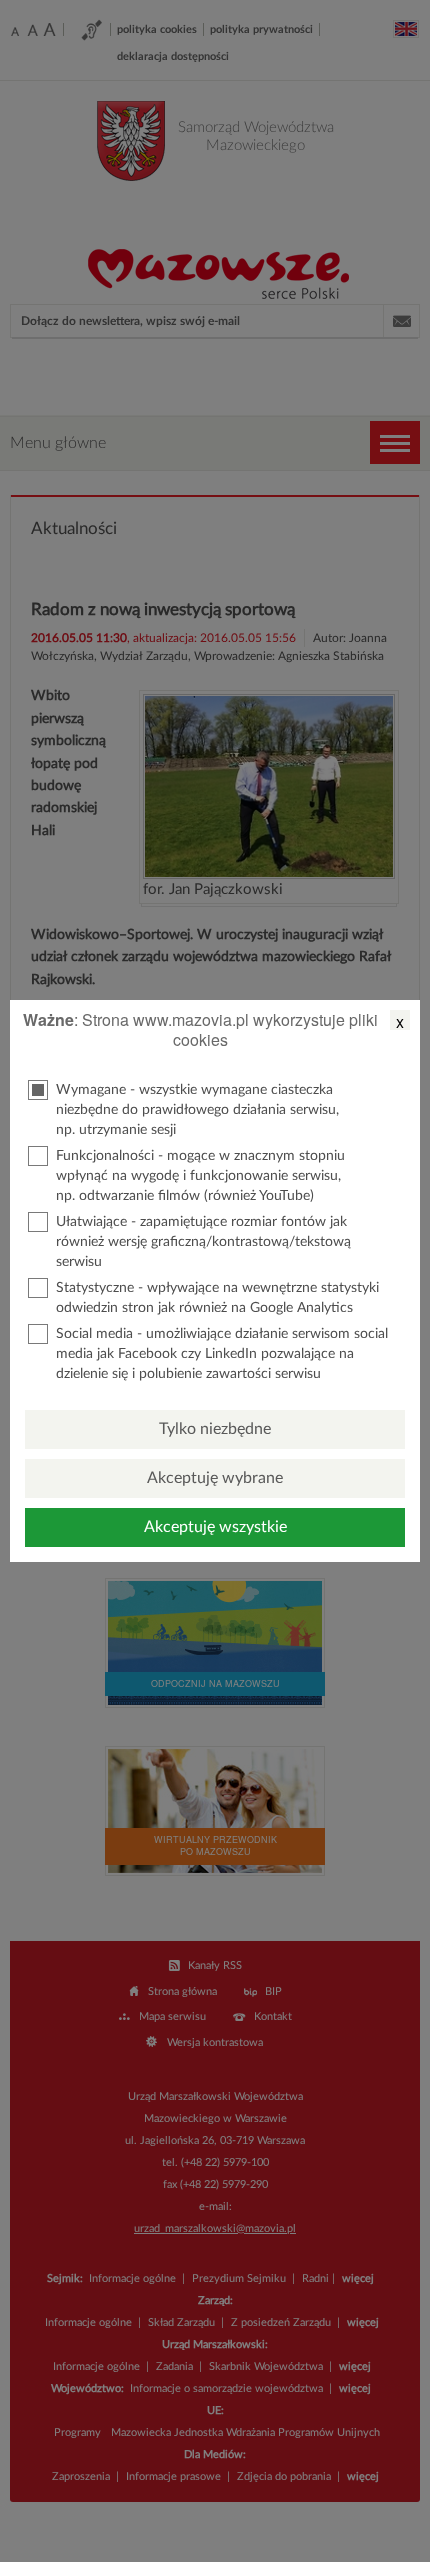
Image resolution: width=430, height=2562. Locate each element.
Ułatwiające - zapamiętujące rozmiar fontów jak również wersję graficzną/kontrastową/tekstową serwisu (203, 1242)
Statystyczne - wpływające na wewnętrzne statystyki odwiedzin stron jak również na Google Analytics (217, 1298)
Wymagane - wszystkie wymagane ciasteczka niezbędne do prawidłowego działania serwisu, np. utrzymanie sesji (197, 1110)
